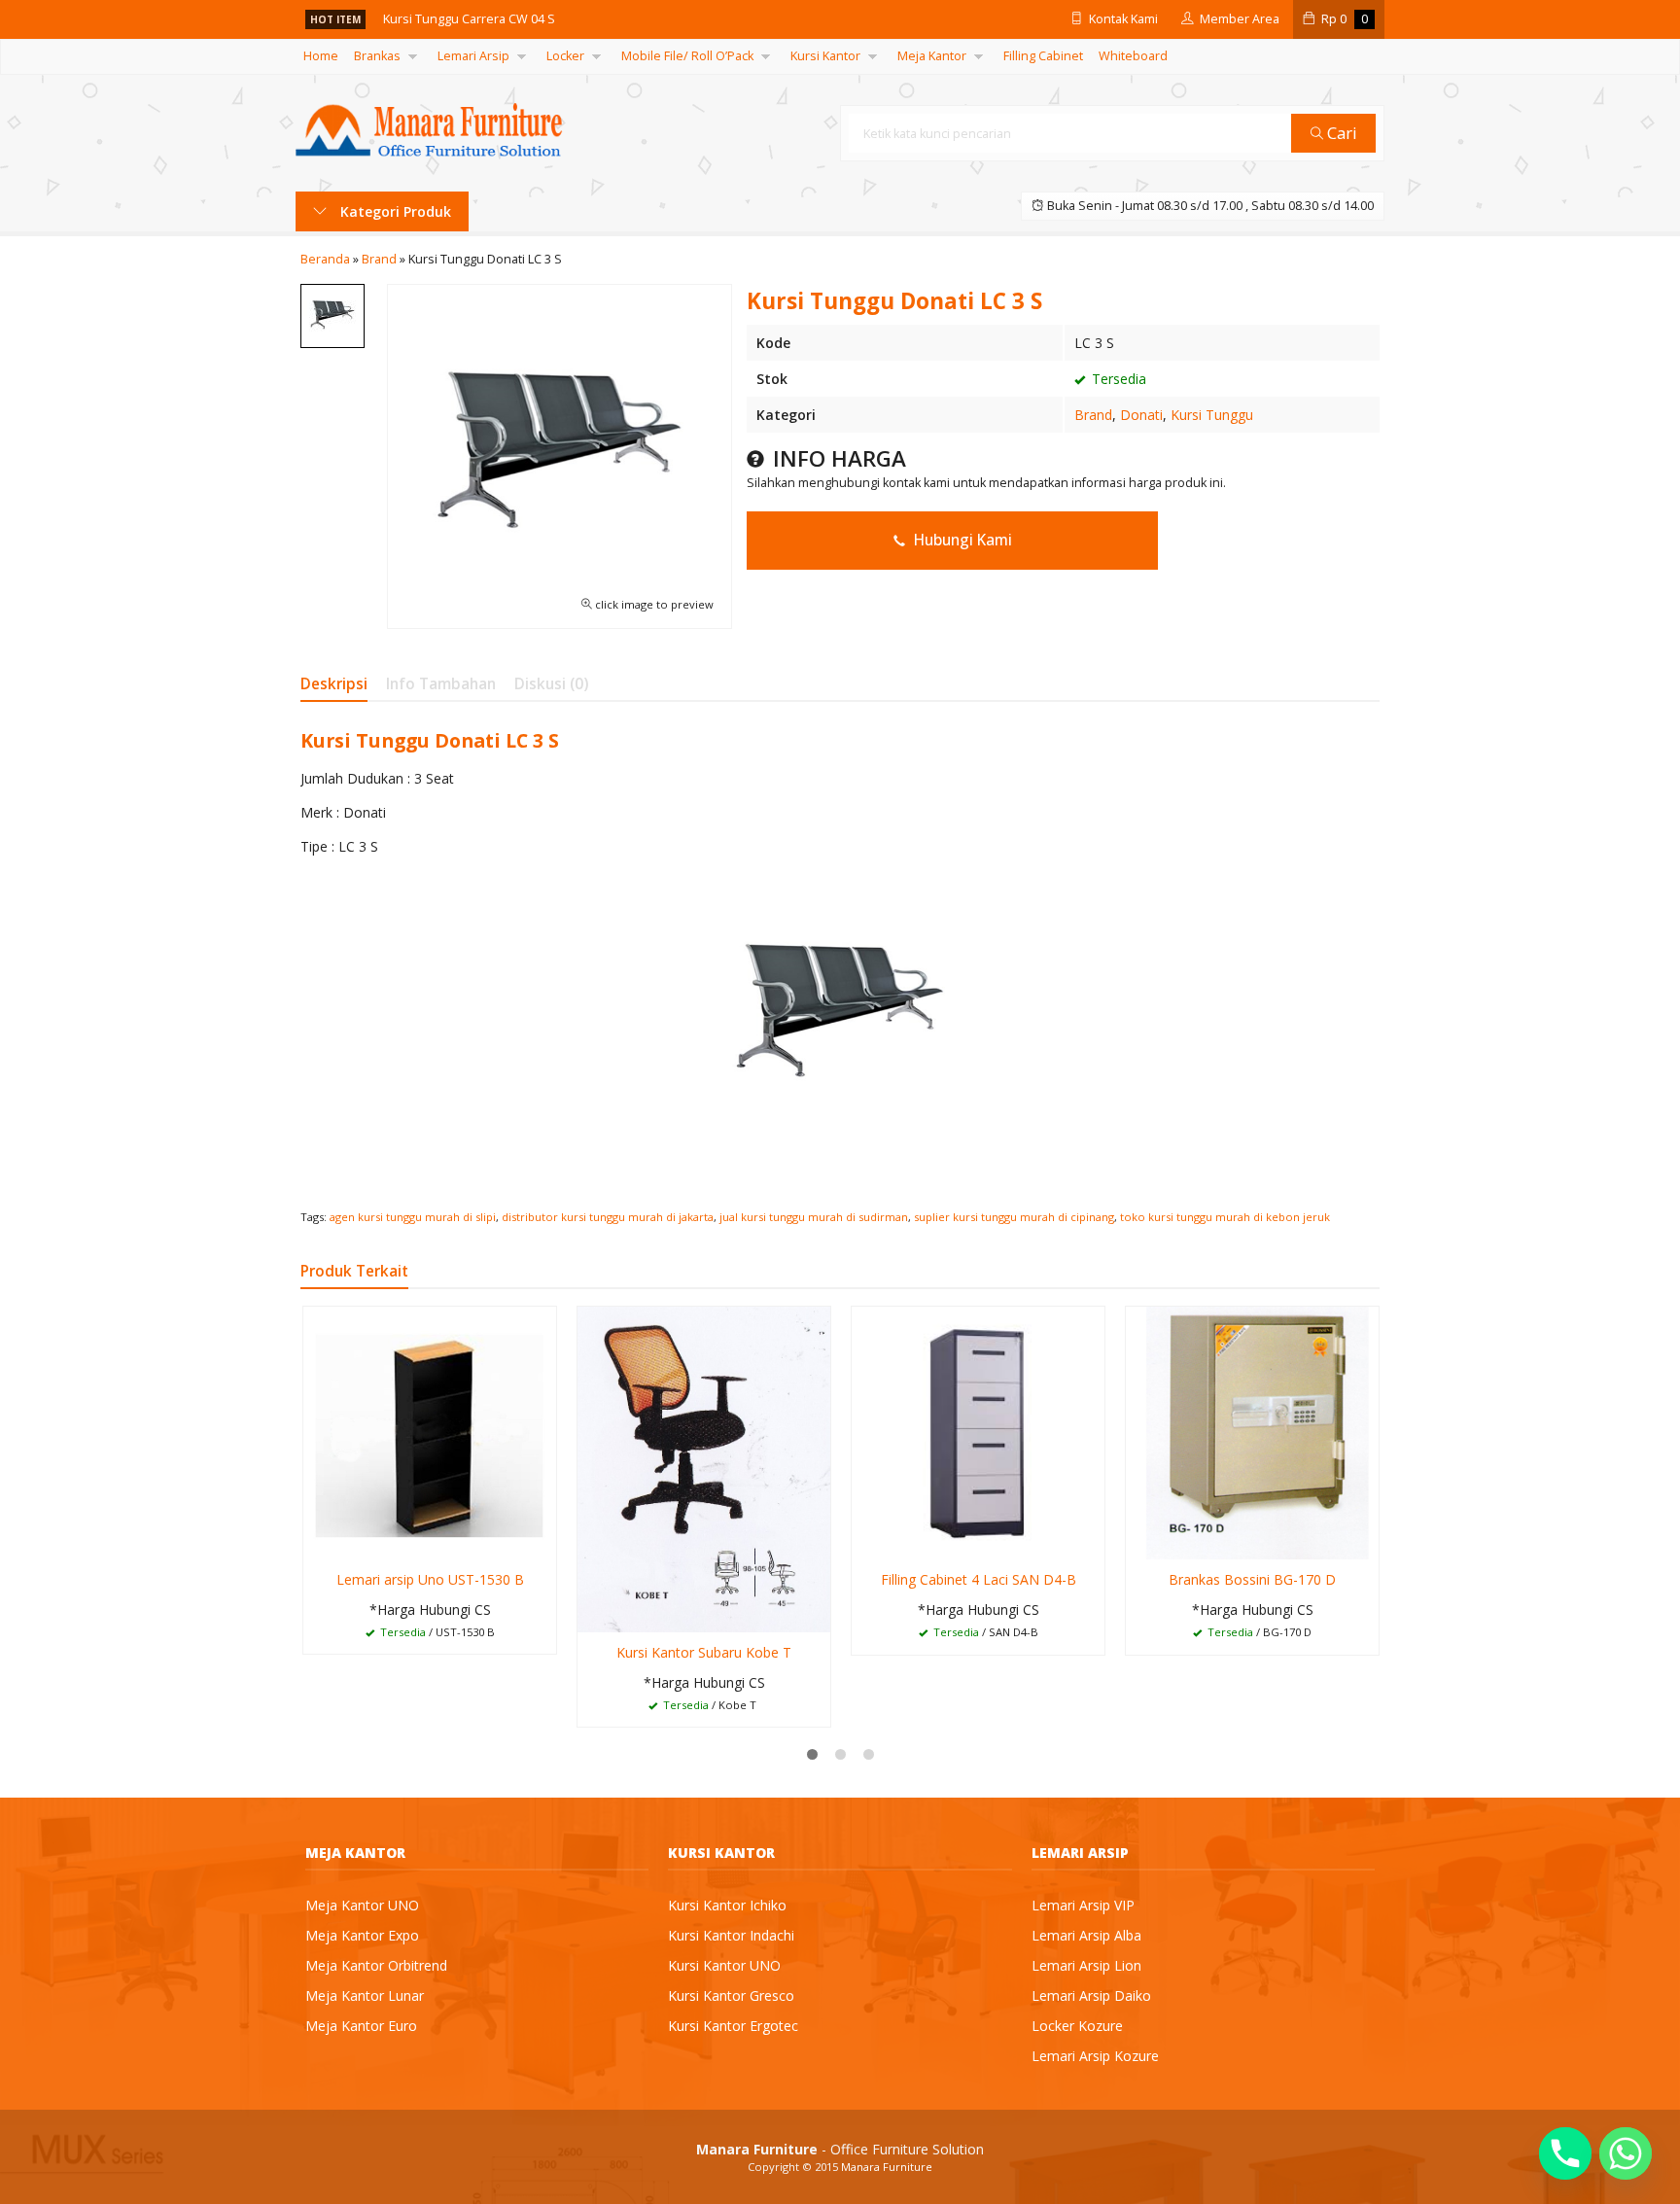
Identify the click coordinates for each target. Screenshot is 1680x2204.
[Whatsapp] (1626, 2153)
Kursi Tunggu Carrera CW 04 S (469, 19)
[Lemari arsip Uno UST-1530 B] (430, 1432)
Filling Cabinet (1043, 56)
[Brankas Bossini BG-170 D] (1252, 1432)
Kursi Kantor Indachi (731, 1935)
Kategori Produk (394, 211)
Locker (565, 56)
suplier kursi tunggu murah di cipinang (1014, 1217)
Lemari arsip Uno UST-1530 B (430, 1579)
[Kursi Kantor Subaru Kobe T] (704, 1468)
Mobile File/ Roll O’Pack (687, 56)
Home (321, 56)
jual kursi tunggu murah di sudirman (814, 1217)
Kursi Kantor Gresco (731, 1995)
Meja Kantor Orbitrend (376, 1965)
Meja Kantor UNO (362, 1905)
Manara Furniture (887, 2167)
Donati (1141, 415)
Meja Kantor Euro (361, 2026)
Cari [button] (1340, 133)
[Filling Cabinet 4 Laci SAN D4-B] (978, 1432)
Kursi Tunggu (1212, 415)
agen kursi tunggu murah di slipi (413, 1217)
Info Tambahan (441, 684)
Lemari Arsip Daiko (1091, 1995)
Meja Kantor (932, 56)
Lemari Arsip (473, 56)
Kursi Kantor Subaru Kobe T (704, 1652)
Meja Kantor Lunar (365, 1995)
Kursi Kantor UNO (724, 1965)
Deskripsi (334, 684)
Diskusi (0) (551, 684)
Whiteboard (1133, 56)
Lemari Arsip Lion (1086, 1965)
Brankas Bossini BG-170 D (1252, 1579)
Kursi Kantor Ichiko (727, 1905)
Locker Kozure (1077, 2026)
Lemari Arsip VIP (1083, 1905)
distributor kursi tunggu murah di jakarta (608, 1217)
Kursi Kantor (825, 56)
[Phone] (1565, 2153)
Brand (1093, 415)
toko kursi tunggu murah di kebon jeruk (1225, 1217)
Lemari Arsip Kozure (1095, 2056)
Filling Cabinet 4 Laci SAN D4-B (979, 1579)
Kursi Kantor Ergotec (733, 2026)
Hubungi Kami (961, 540)
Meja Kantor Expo (362, 1935)
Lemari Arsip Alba (1086, 1935)
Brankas (377, 56)
